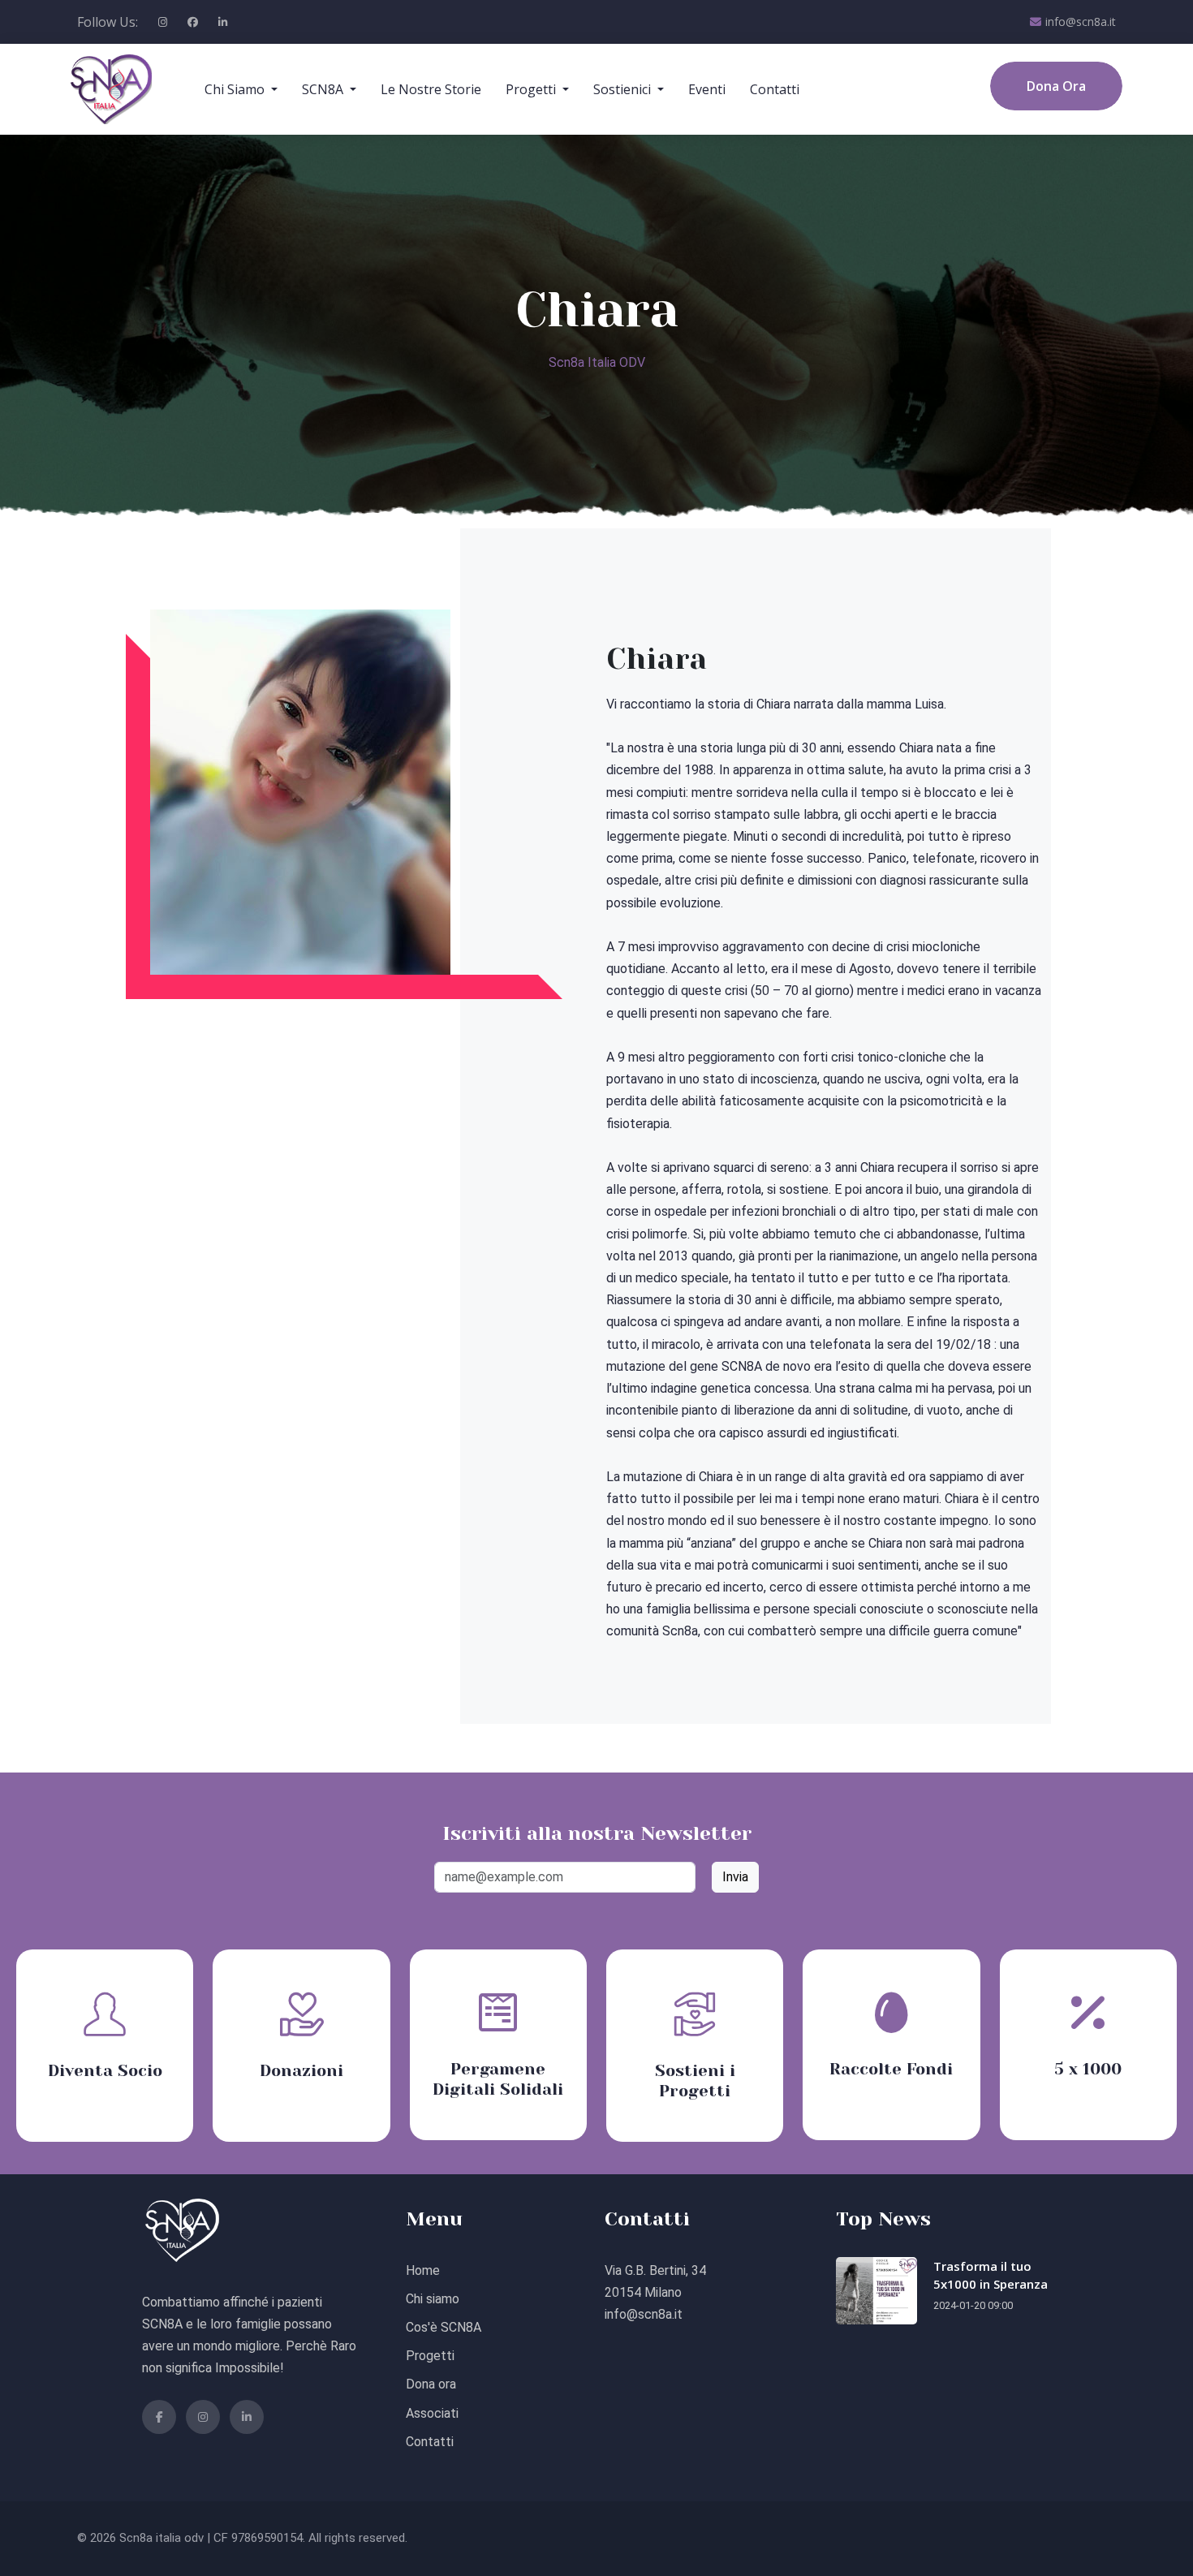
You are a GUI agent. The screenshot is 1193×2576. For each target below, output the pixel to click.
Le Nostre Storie (431, 89)
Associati (432, 2413)
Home (423, 2270)
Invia (735, 1877)
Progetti (430, 2356)
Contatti (775, 89)
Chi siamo (433, 2299)
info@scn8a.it (1081, 22)
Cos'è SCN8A (444, 2327)
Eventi (707, 89)
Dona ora (431, 2384)
